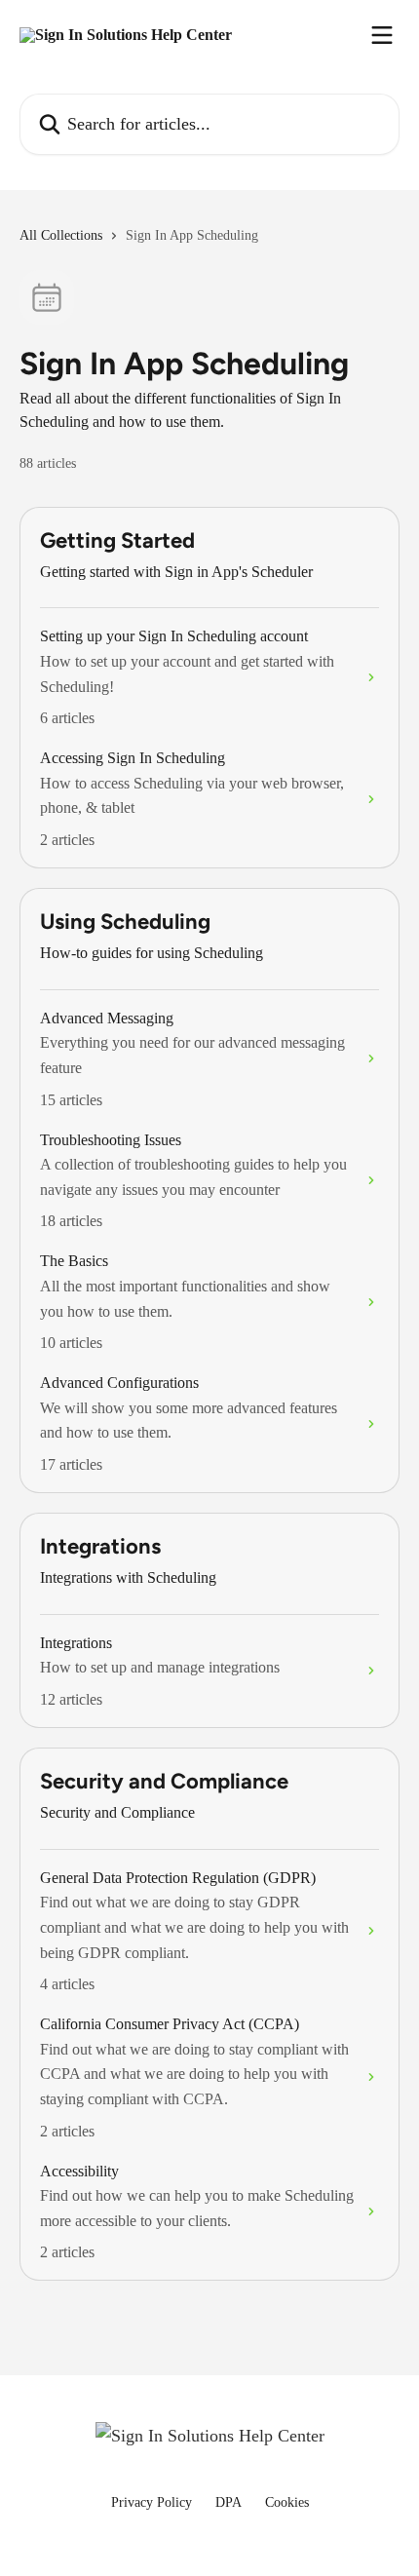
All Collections (61, 235)
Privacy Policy (152, 2502)
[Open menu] (382, 35)
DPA (229, 2502)
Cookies (287, 2502)
